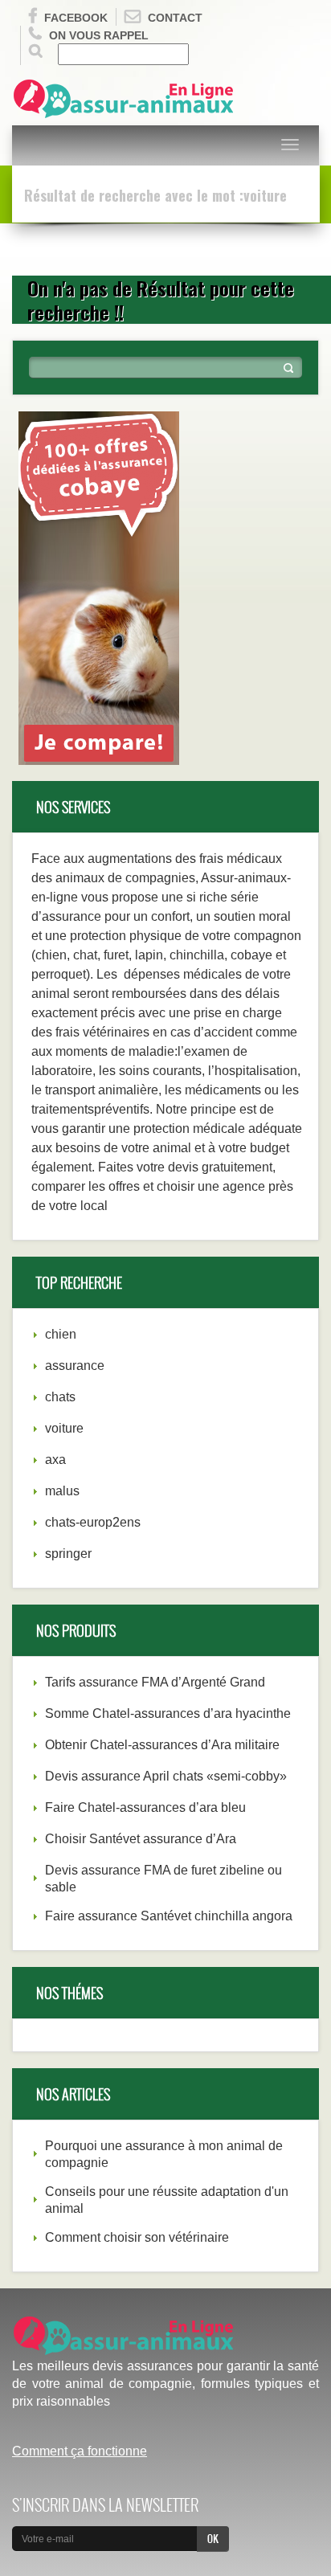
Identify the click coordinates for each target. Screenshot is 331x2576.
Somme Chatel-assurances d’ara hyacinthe (168, 1713)
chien (61, 1334)
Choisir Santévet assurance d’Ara (141, 1839)
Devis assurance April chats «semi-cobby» (166, 1776)
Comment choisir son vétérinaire (137, 2237)
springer (68, 1554)
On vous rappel (99, 35)
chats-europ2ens (93, 1522)
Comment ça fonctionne (80, 2451)
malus (62, 1491)
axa (55, 1460)
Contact (175, 18)
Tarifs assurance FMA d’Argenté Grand (155, 1682)
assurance (75, 1366)
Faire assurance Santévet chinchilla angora (169, 1916)
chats (60, 1397)
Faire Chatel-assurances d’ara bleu (145, 1807)
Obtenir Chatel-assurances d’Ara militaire (162, 1745)
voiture (64, 1428)
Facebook (76, 18)
